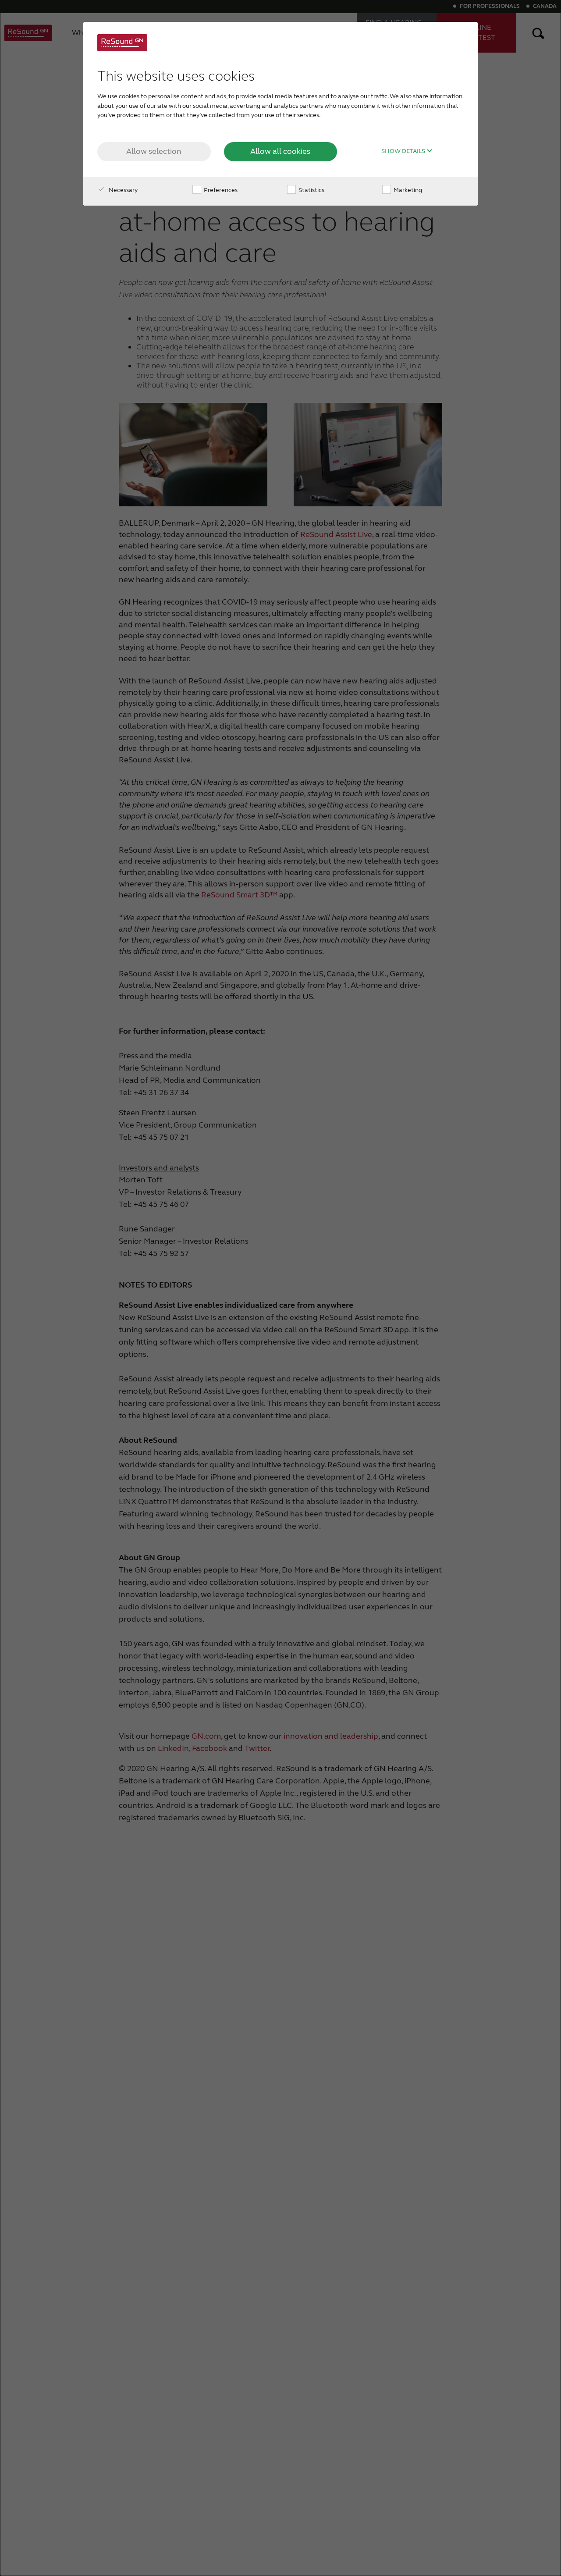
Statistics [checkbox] (311, 190)
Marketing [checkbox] (407, 190)
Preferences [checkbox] (220, 190)
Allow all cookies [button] (280, 151)
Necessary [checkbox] (122, 190)
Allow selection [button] (154, 151)
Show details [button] (404, 151)
